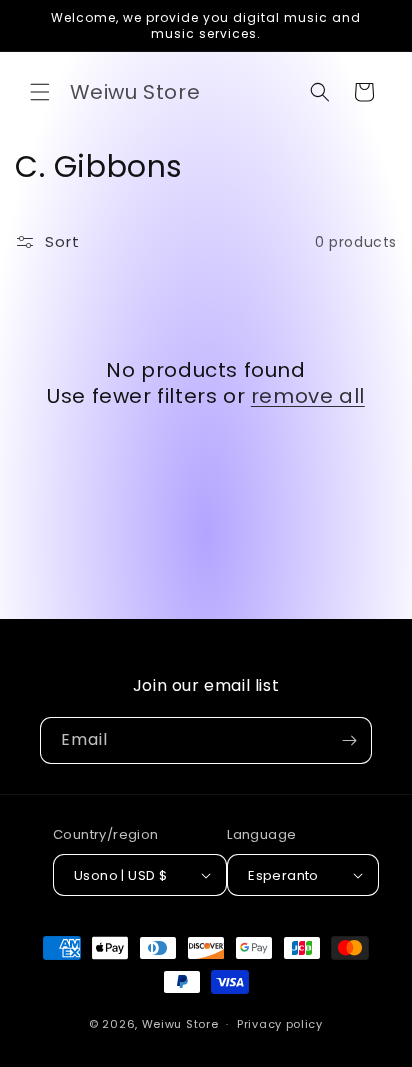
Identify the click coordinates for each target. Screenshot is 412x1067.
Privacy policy (280, 1024)
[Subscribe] (349, 740)
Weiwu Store (180, 1024)
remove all (308, 396)
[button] (40, 92)
